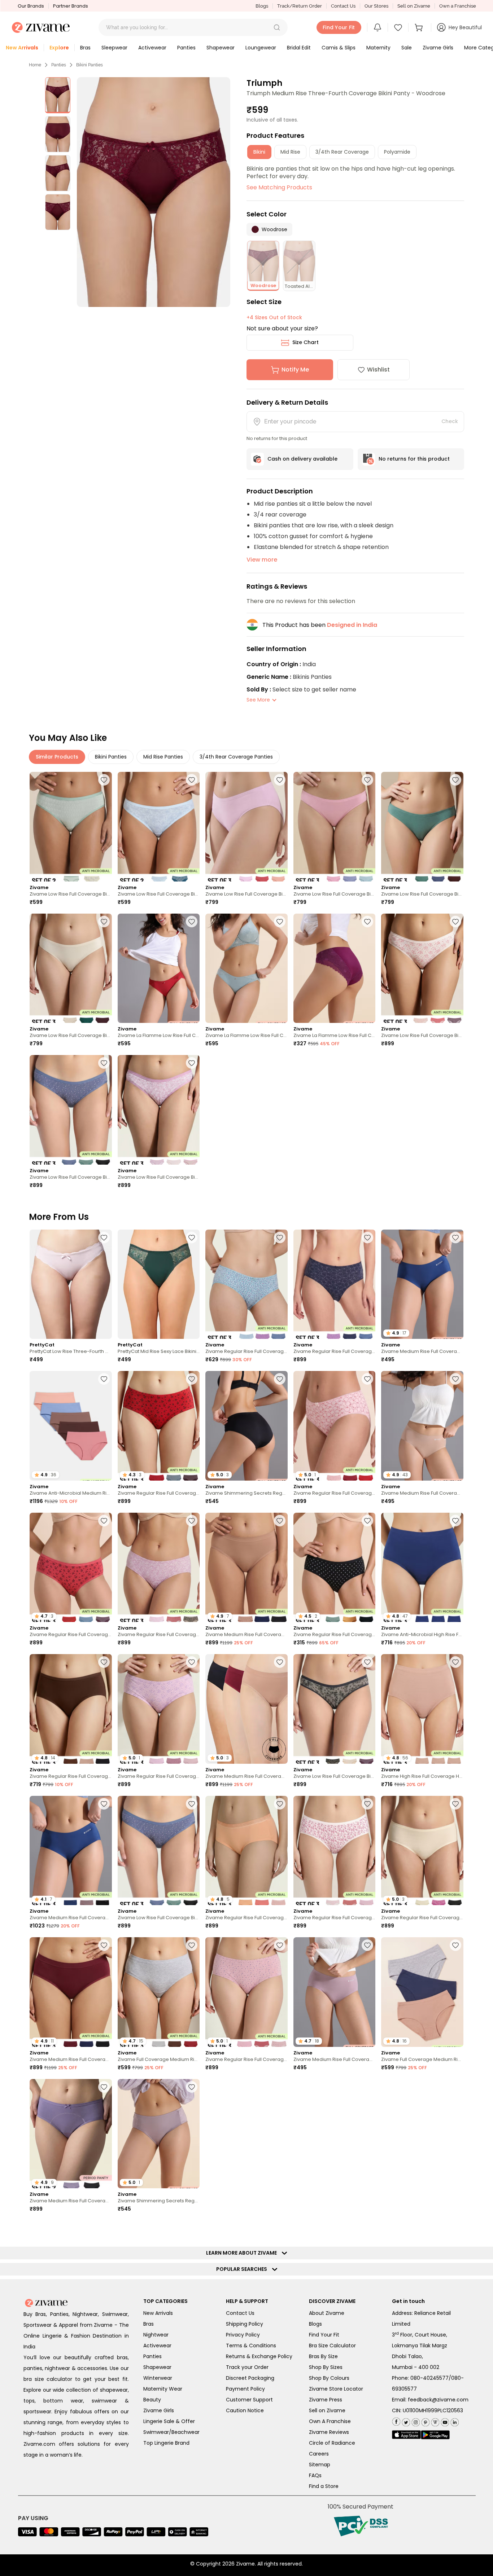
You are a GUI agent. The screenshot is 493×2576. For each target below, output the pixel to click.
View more (262, 560)
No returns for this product (414, 459)
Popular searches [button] (243, 2552)
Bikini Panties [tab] (111, 757)
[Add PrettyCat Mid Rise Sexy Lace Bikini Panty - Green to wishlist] (192, 1238)
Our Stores (376, 6)
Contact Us (343, 6)
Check (450, 421)
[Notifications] (378, 27)
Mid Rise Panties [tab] (163, 757)
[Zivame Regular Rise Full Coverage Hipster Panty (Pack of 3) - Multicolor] (247, 1284)
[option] (58, 95)
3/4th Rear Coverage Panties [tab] (236, 757)
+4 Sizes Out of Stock (274, 317)
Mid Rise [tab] (290, 152)
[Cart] (420, 27)
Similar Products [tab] (57, 757)
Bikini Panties (90, 65)
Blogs (262, 6)
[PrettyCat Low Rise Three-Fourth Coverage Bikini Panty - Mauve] (71, 1284)
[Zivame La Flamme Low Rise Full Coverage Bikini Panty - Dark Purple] (335, 968)
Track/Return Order (300, 6)
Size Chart (306, 342)
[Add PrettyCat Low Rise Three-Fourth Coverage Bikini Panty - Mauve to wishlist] (104, 1238)
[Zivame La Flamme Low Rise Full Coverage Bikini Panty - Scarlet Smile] (159, 968)
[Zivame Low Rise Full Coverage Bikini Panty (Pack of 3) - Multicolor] (247, 827)
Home (35, 65)
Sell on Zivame (414, 6)
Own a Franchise (458, 6)
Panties (59, 65)
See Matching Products (279, 187)
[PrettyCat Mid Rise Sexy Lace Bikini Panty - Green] (159, 1284)
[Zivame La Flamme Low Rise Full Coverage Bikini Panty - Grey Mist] (247, 968)
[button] (277, 27)
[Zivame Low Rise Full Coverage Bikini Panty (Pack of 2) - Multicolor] (71, 827)
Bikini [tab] (259, 152)
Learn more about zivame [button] (243, 2536)
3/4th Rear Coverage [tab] (342, 152)
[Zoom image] (154, 192)
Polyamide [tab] (397, 152)
